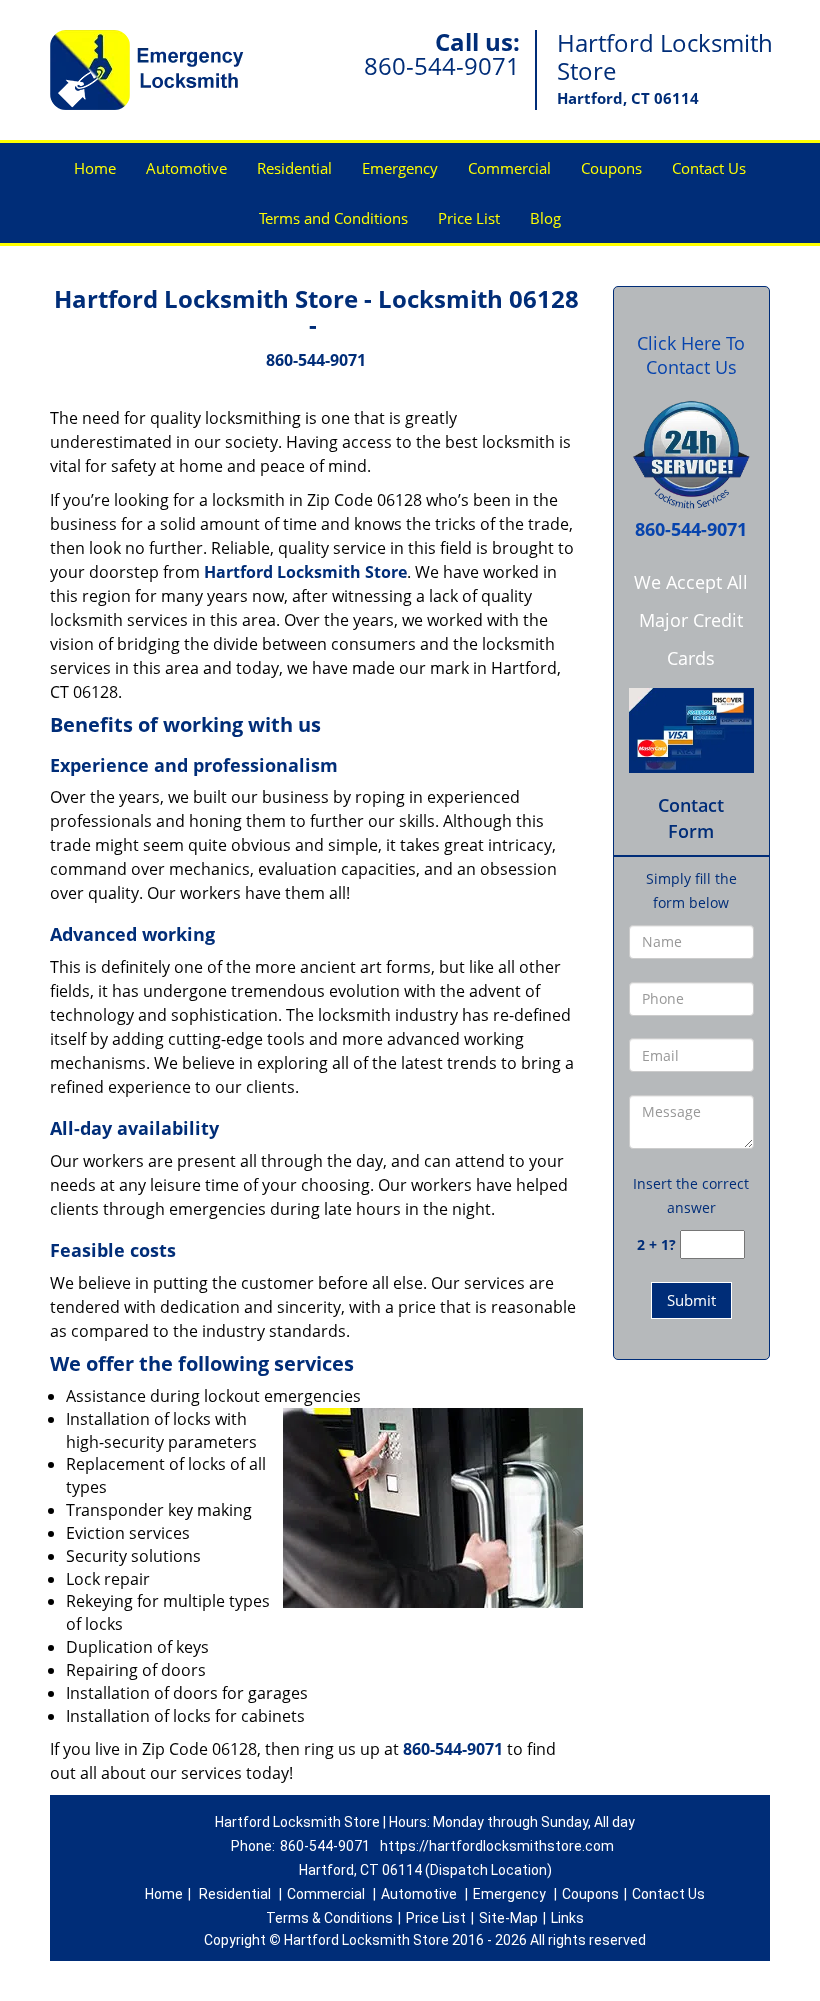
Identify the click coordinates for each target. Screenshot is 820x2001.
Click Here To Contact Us (691, 355)
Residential (294, 168)
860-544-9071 (442, 65)
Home (95, 168)
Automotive (186, 168)
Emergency (400, 168)
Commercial (509, 168)
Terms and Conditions (333, 218)
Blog (545, 218)
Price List (469, 218)
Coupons (611, 168)
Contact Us (709, 168)
